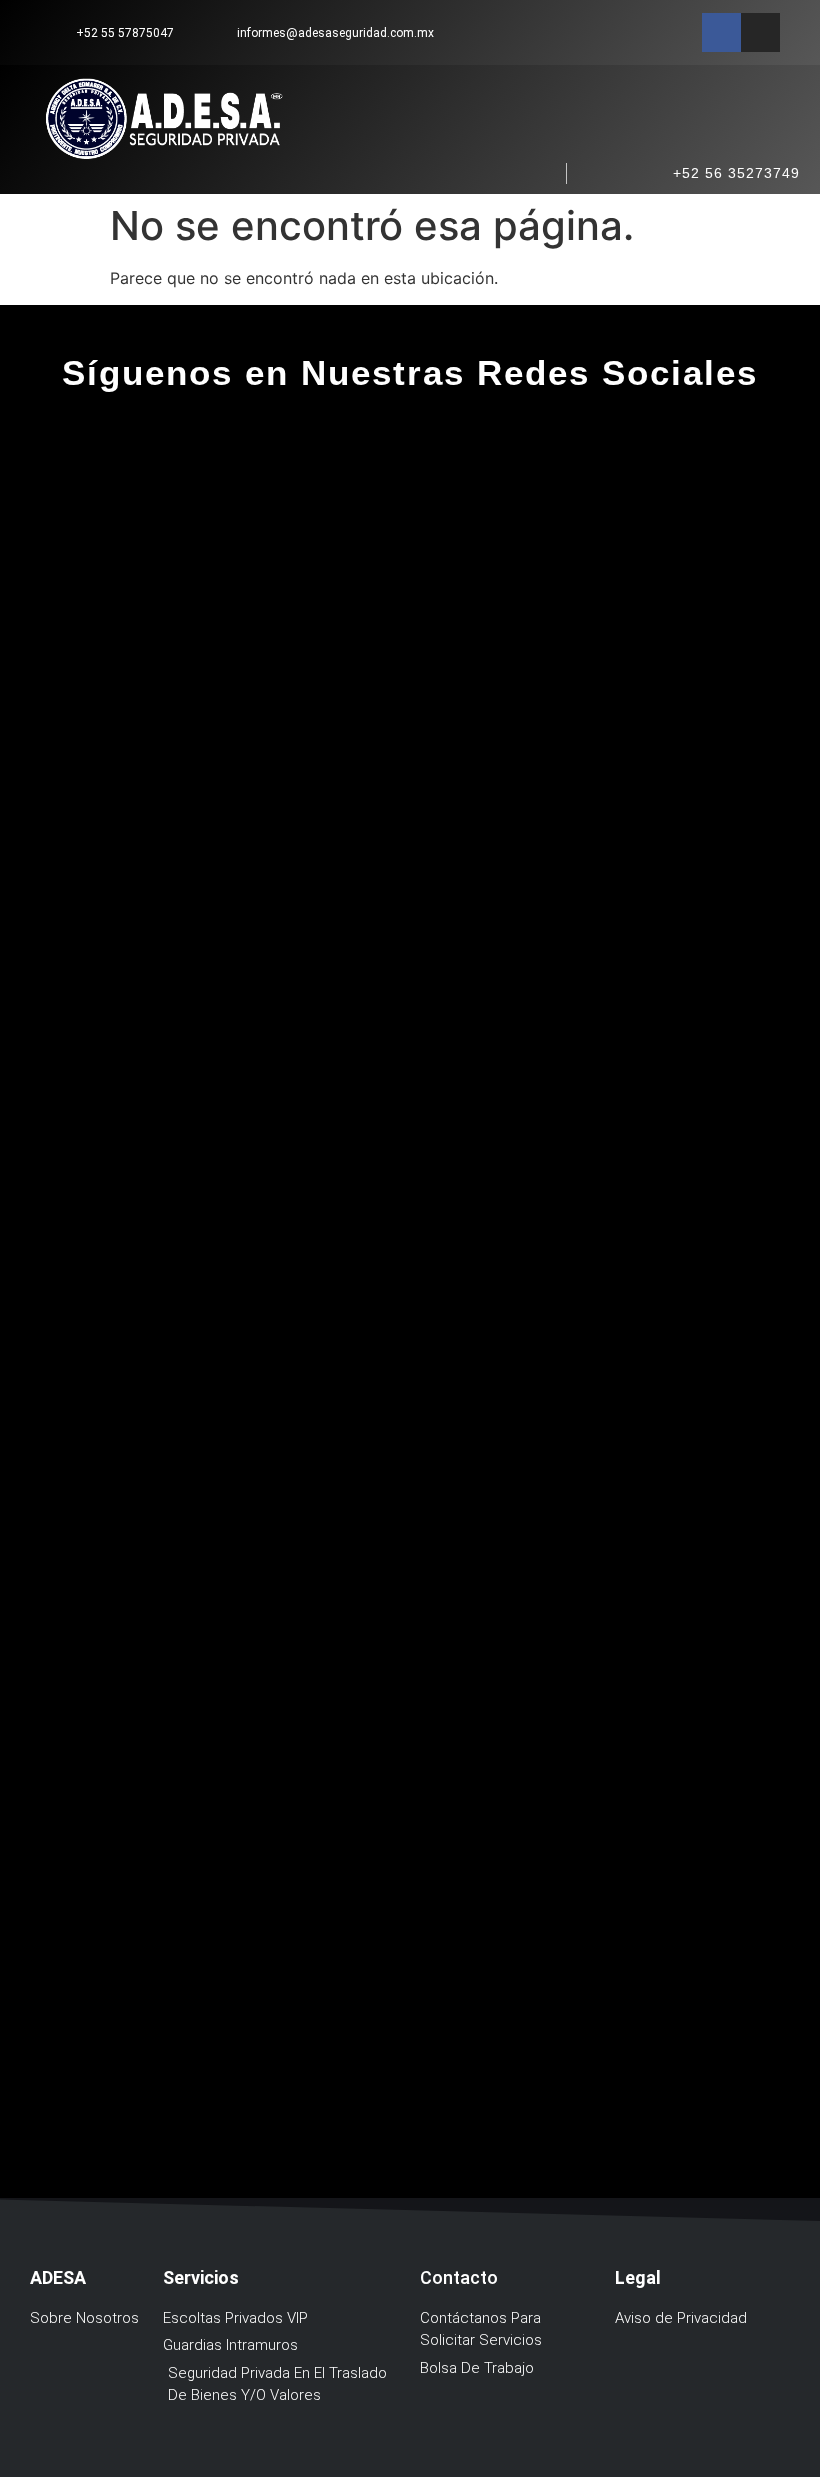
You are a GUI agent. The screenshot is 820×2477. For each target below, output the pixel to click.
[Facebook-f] (721, 32)
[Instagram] (760, 32)
